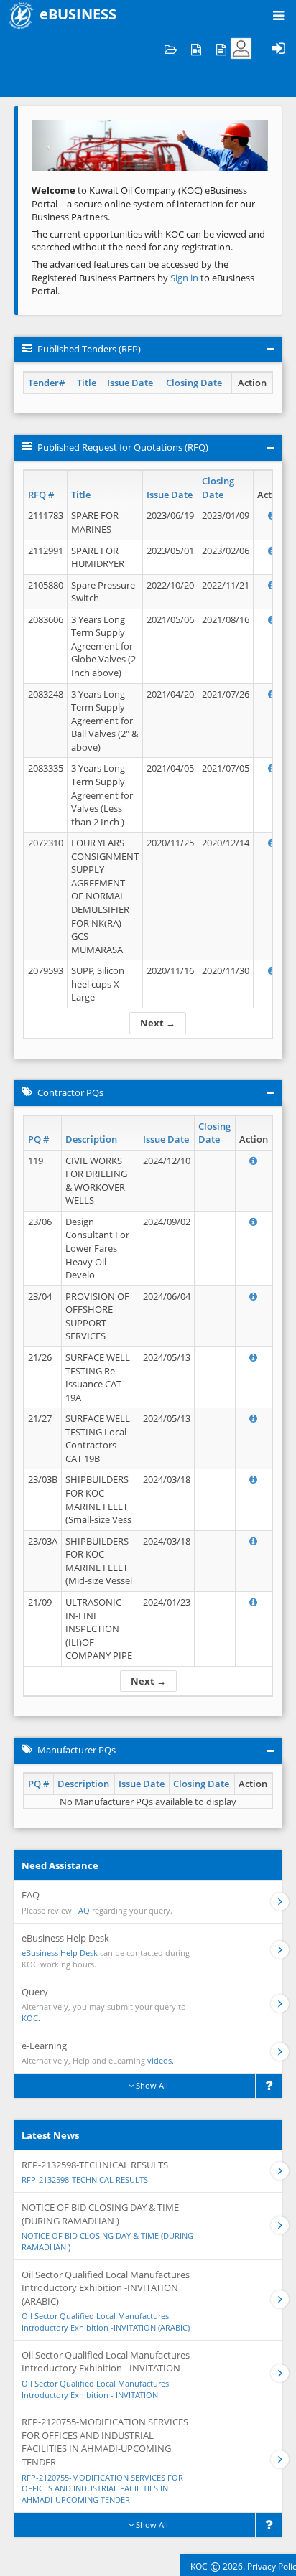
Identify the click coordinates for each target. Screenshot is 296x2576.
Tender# (46, 383)
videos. (161, 2060)
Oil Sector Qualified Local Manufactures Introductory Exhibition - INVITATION (95, 2389)
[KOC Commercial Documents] (171, 48)
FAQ (82, 1910)
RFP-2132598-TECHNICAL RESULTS (85, 2179)
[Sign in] (278, 48)
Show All (151, 2085)
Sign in (185, 278)
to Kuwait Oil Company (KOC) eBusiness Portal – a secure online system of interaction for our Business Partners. (143, 203)
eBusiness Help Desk (60, 1953)
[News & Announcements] (221, 48)
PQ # (38, 1139)
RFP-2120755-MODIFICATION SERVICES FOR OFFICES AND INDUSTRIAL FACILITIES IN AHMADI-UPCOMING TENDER (102, 2488)
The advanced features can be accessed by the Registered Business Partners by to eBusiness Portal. (143, 277)
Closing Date (194, 383)
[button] (49, 145)
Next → (158, 1023)
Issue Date (130, 383)
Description (91, 1139)
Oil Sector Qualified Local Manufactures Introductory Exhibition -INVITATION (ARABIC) (106, 2322)
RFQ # (41, 495)
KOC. (31, 2018)
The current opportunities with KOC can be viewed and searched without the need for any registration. (148, 241)
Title (87, 383)
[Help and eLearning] (196, 48)
